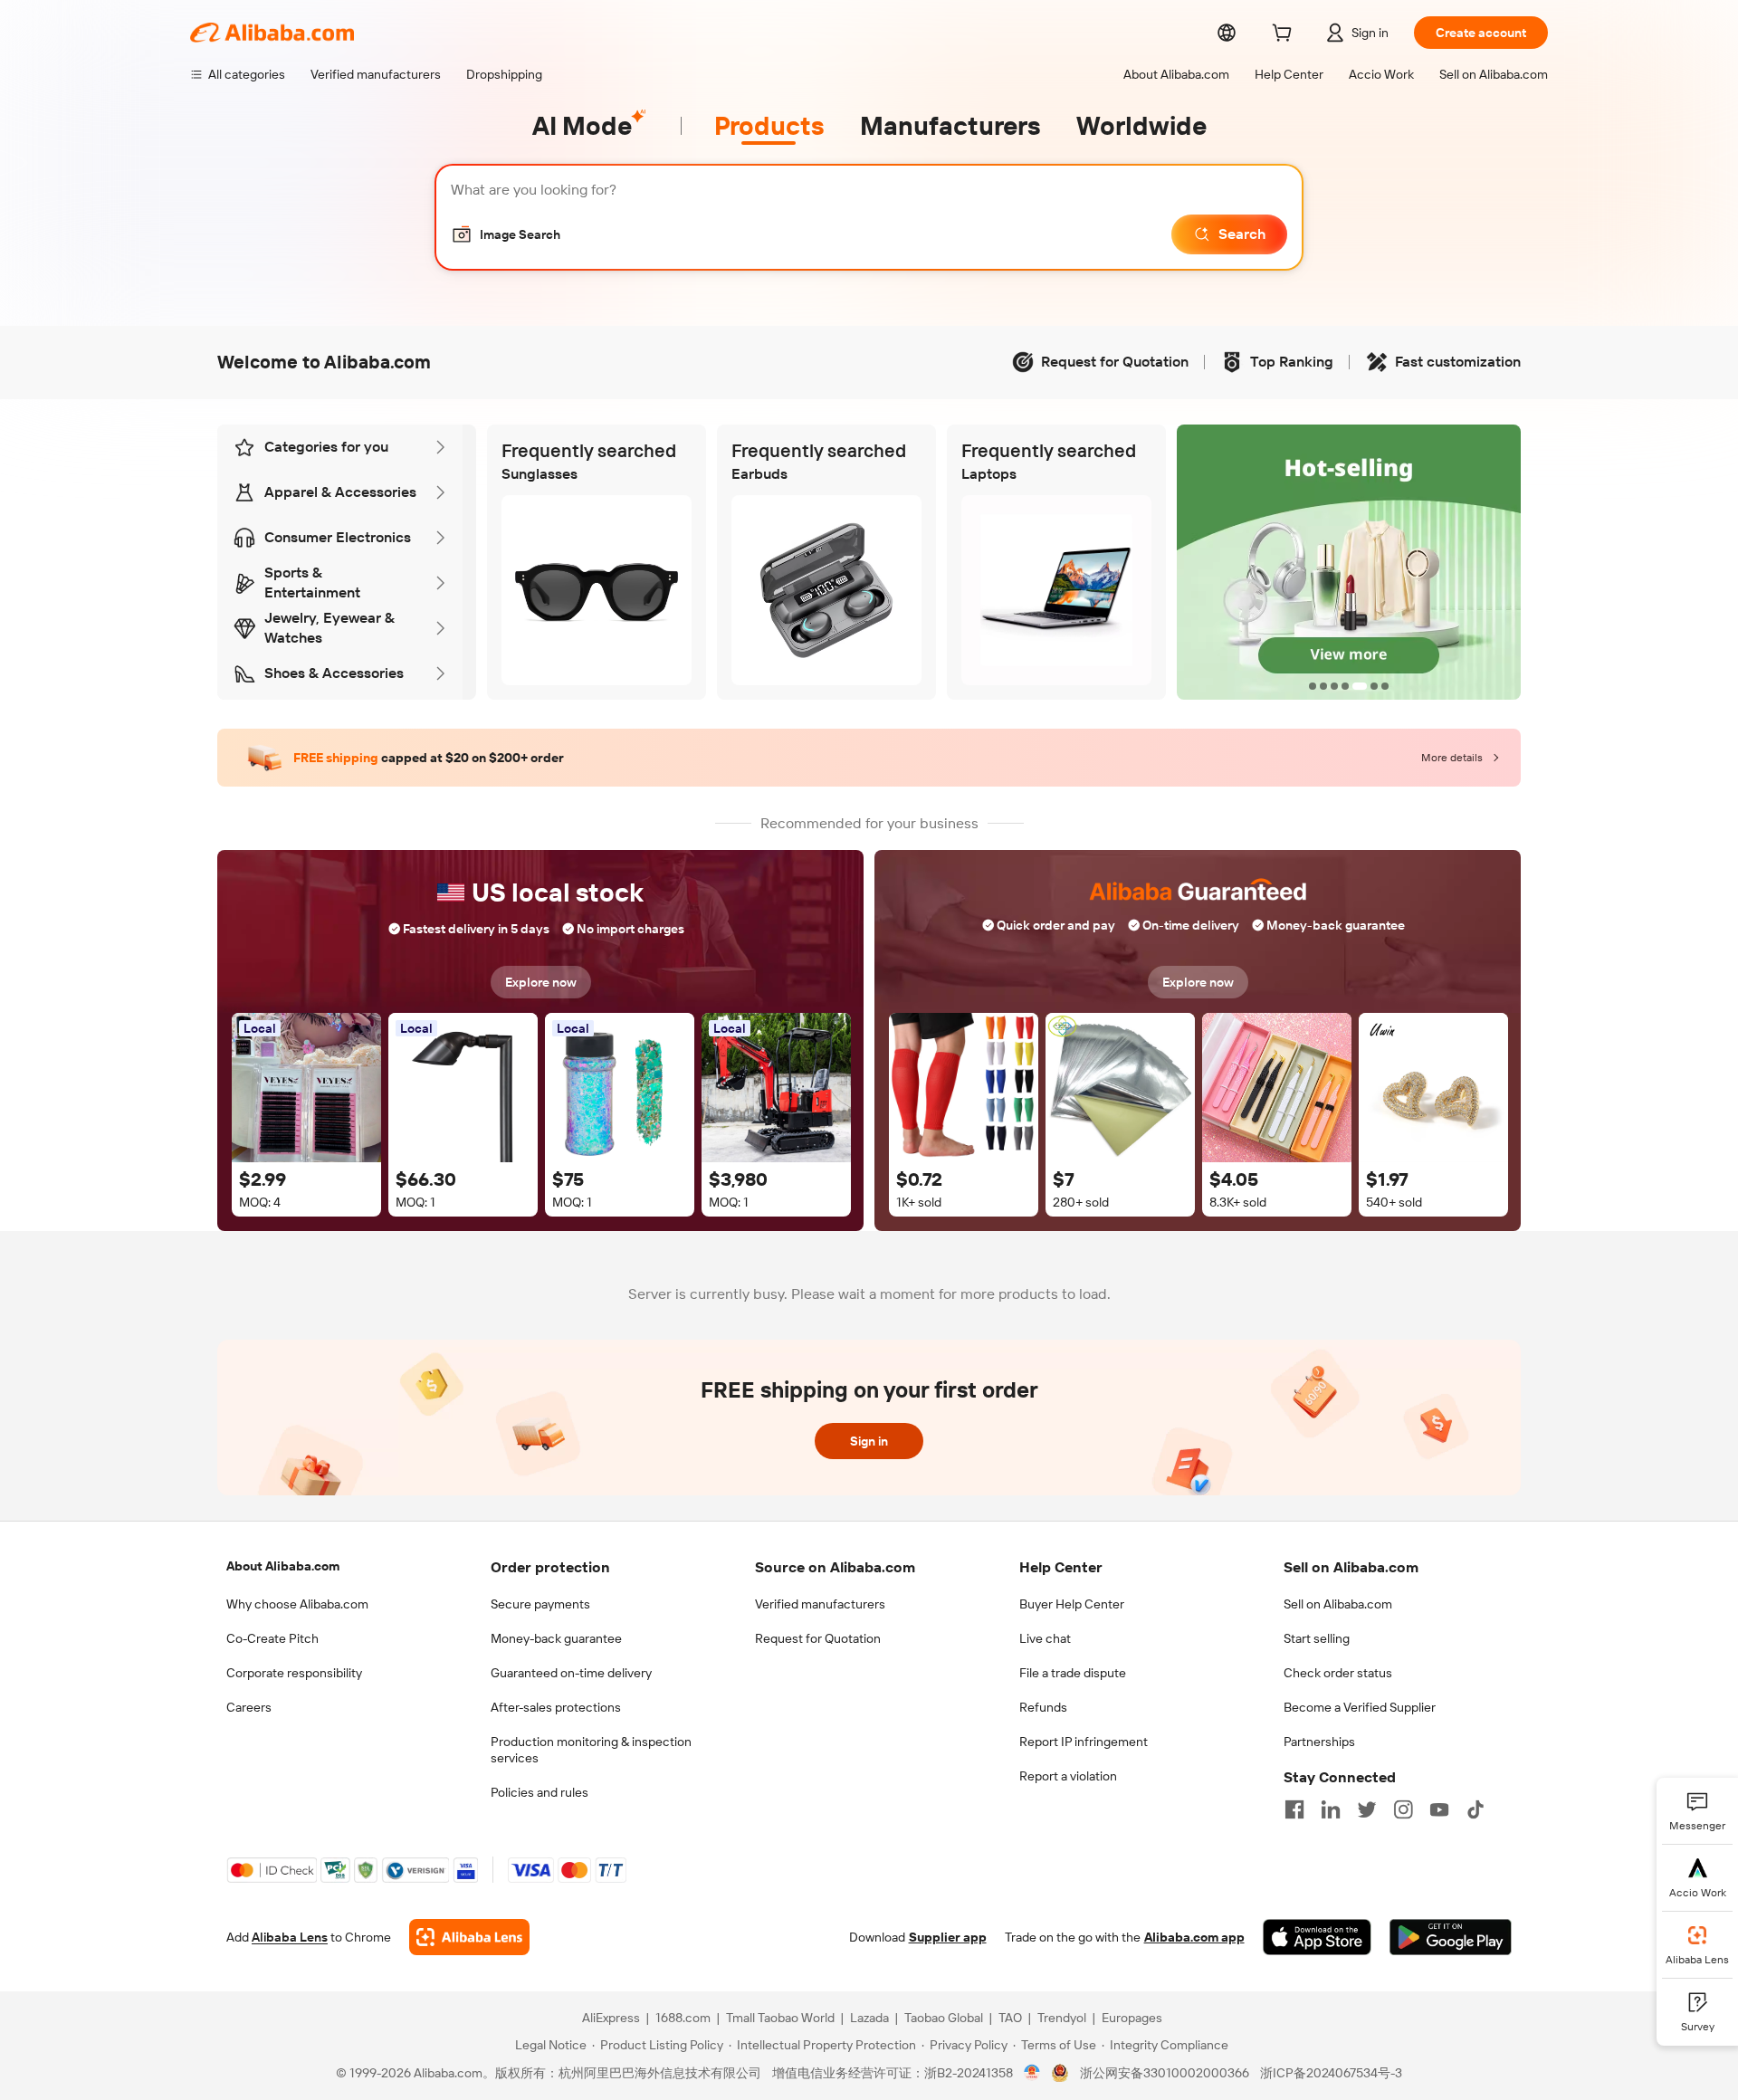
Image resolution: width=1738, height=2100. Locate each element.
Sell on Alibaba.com (1338, 1604)
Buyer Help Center (1072, 1604)
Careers (249, 1707)
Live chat (1045, 1638)
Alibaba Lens (290, 1937)
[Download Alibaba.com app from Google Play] (1451, 1937)
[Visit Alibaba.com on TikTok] (1475, 1809)
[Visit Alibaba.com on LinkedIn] (1331, 1809)
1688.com (683, 2018)
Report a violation (1068, 1776)
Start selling (1317, 1638)
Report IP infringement (1084, 1742)
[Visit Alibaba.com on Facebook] (1294, 1809)
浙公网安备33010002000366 (1165, 2073)
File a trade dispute (1073, 1673)
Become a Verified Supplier (1360, 1707)
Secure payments (540, 1604)
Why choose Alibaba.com (297, 1604)
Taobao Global (944, 2018)
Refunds (1043, 1707)
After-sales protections (556, 1707)
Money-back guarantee (556, 1638)
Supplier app (948, 1937)
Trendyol (1062, 2018)
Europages (1132, 2018)
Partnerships (1319, 1742)
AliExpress (611, 2018)
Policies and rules (540, 1792)
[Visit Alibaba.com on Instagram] (1403, 1809)
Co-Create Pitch (272, 1638)
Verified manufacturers (820, 1604)
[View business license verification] (1032, 2073)
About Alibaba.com (283, 1566)
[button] (506, 234)
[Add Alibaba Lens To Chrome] (469, 1937)
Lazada (869, 2018)
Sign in (869, 1441)
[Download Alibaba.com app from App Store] (1317, 1937)
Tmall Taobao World (780, 2018)
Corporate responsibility (294, 1673)
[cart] (1285, 35)
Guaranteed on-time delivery (571, 1673)
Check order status (1338, 1673)
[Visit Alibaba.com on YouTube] (1439, 1809)
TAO (1010, 2018)
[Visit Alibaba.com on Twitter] (1367, 1809)
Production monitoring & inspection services (591, 1750)
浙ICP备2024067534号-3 (1331, 2073)
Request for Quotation (818, 1638)
